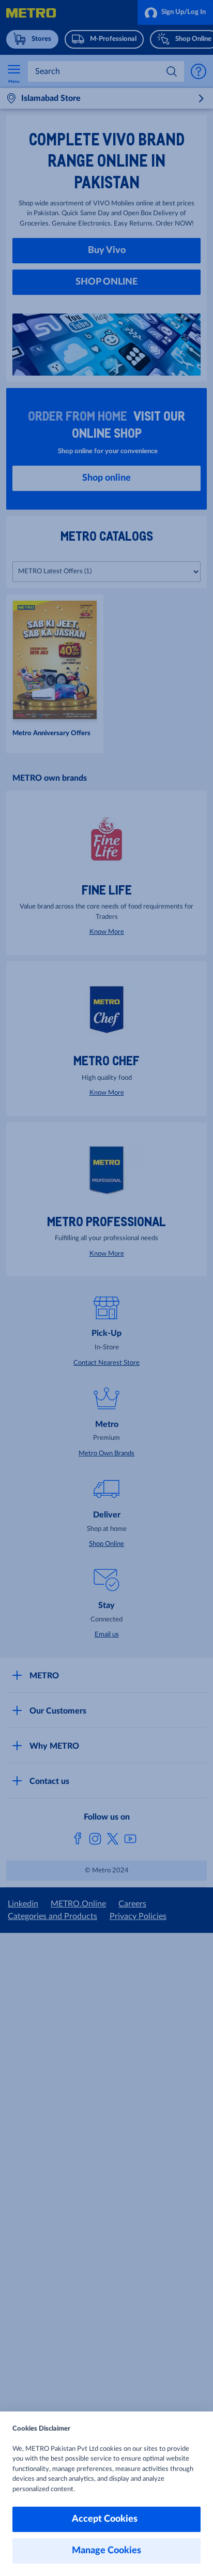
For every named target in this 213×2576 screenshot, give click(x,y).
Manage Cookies (106, 2551)
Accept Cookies (107, 2519)
